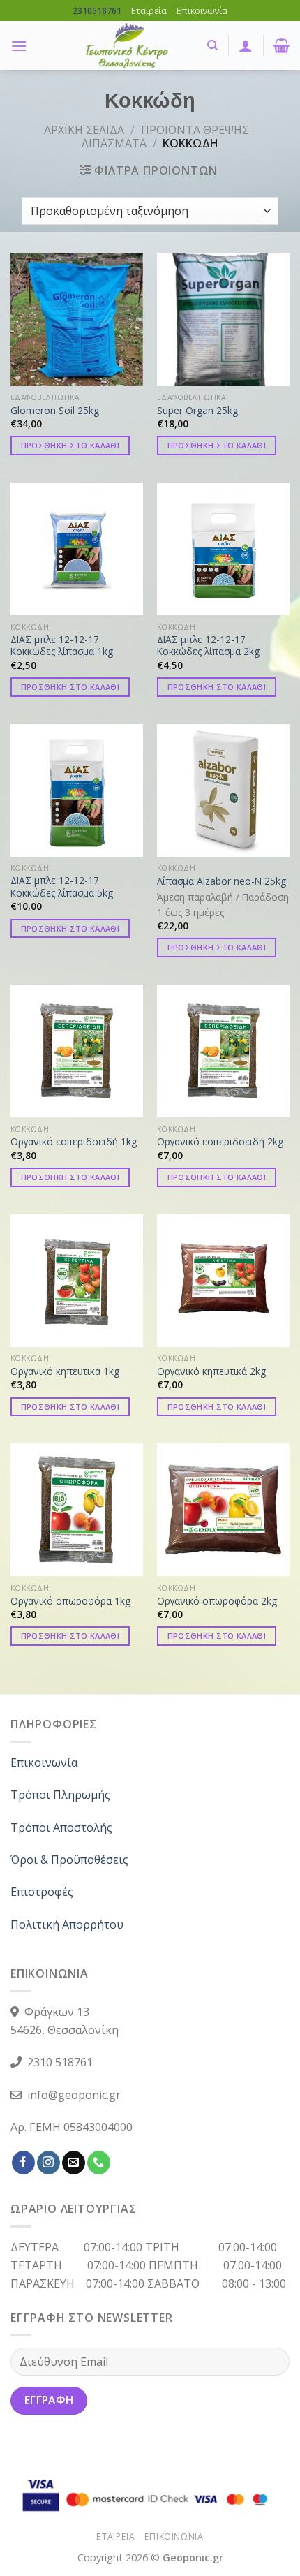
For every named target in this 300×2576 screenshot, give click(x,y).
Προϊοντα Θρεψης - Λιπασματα (169, 137)
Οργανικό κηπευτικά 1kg (65, 1371)
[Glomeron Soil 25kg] (77, 319)
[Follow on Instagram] (48, 2163)
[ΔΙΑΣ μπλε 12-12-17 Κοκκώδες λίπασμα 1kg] (77, 549)
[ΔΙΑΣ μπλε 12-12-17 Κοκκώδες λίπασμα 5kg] (77, 790)
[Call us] (99, 2163)
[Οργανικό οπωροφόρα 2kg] (223, 1510)
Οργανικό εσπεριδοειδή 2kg (220, 1142)
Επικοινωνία (202, 10)
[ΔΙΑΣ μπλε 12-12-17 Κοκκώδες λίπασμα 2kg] (223, 549)
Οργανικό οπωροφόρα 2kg (217, 1601)
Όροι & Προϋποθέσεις (69, 1860)
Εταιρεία (149, 10)
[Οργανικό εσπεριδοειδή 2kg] (223, 1051)
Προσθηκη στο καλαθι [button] (70, 445)
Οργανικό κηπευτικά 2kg (211, 1371)
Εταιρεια (115, 2537)
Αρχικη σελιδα (84, 130)
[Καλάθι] (282, 45)
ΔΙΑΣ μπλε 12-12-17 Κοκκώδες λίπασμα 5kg (62, 886)
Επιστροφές (42, 1892)
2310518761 (97, 11)
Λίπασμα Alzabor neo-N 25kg (222, 881)
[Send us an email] (74, 2163)
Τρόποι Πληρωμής (60, 1795)
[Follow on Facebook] (23, 2163)
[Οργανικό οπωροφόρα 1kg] (77, 1510)
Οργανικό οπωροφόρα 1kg (70, 1601)
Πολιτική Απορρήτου (67, 1924)
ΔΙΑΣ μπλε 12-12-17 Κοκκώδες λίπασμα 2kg (208, 646)
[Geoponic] (127, 45)
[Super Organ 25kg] (223, 319)
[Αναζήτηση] (212, 45)
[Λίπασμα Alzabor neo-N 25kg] (223, 790)
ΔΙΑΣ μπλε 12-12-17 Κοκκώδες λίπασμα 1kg (62, 646)
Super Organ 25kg (197, 411)
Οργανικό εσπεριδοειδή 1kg (74, 1142)
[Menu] (19, 46)
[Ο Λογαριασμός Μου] (246, 45)
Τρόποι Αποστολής (61, 1827)
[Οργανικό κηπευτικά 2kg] (223, 1281)
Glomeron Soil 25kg (55, 411)
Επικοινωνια (174, 2537)
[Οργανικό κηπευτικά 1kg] (77, 1281)
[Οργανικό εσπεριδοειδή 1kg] (77, 1051)
